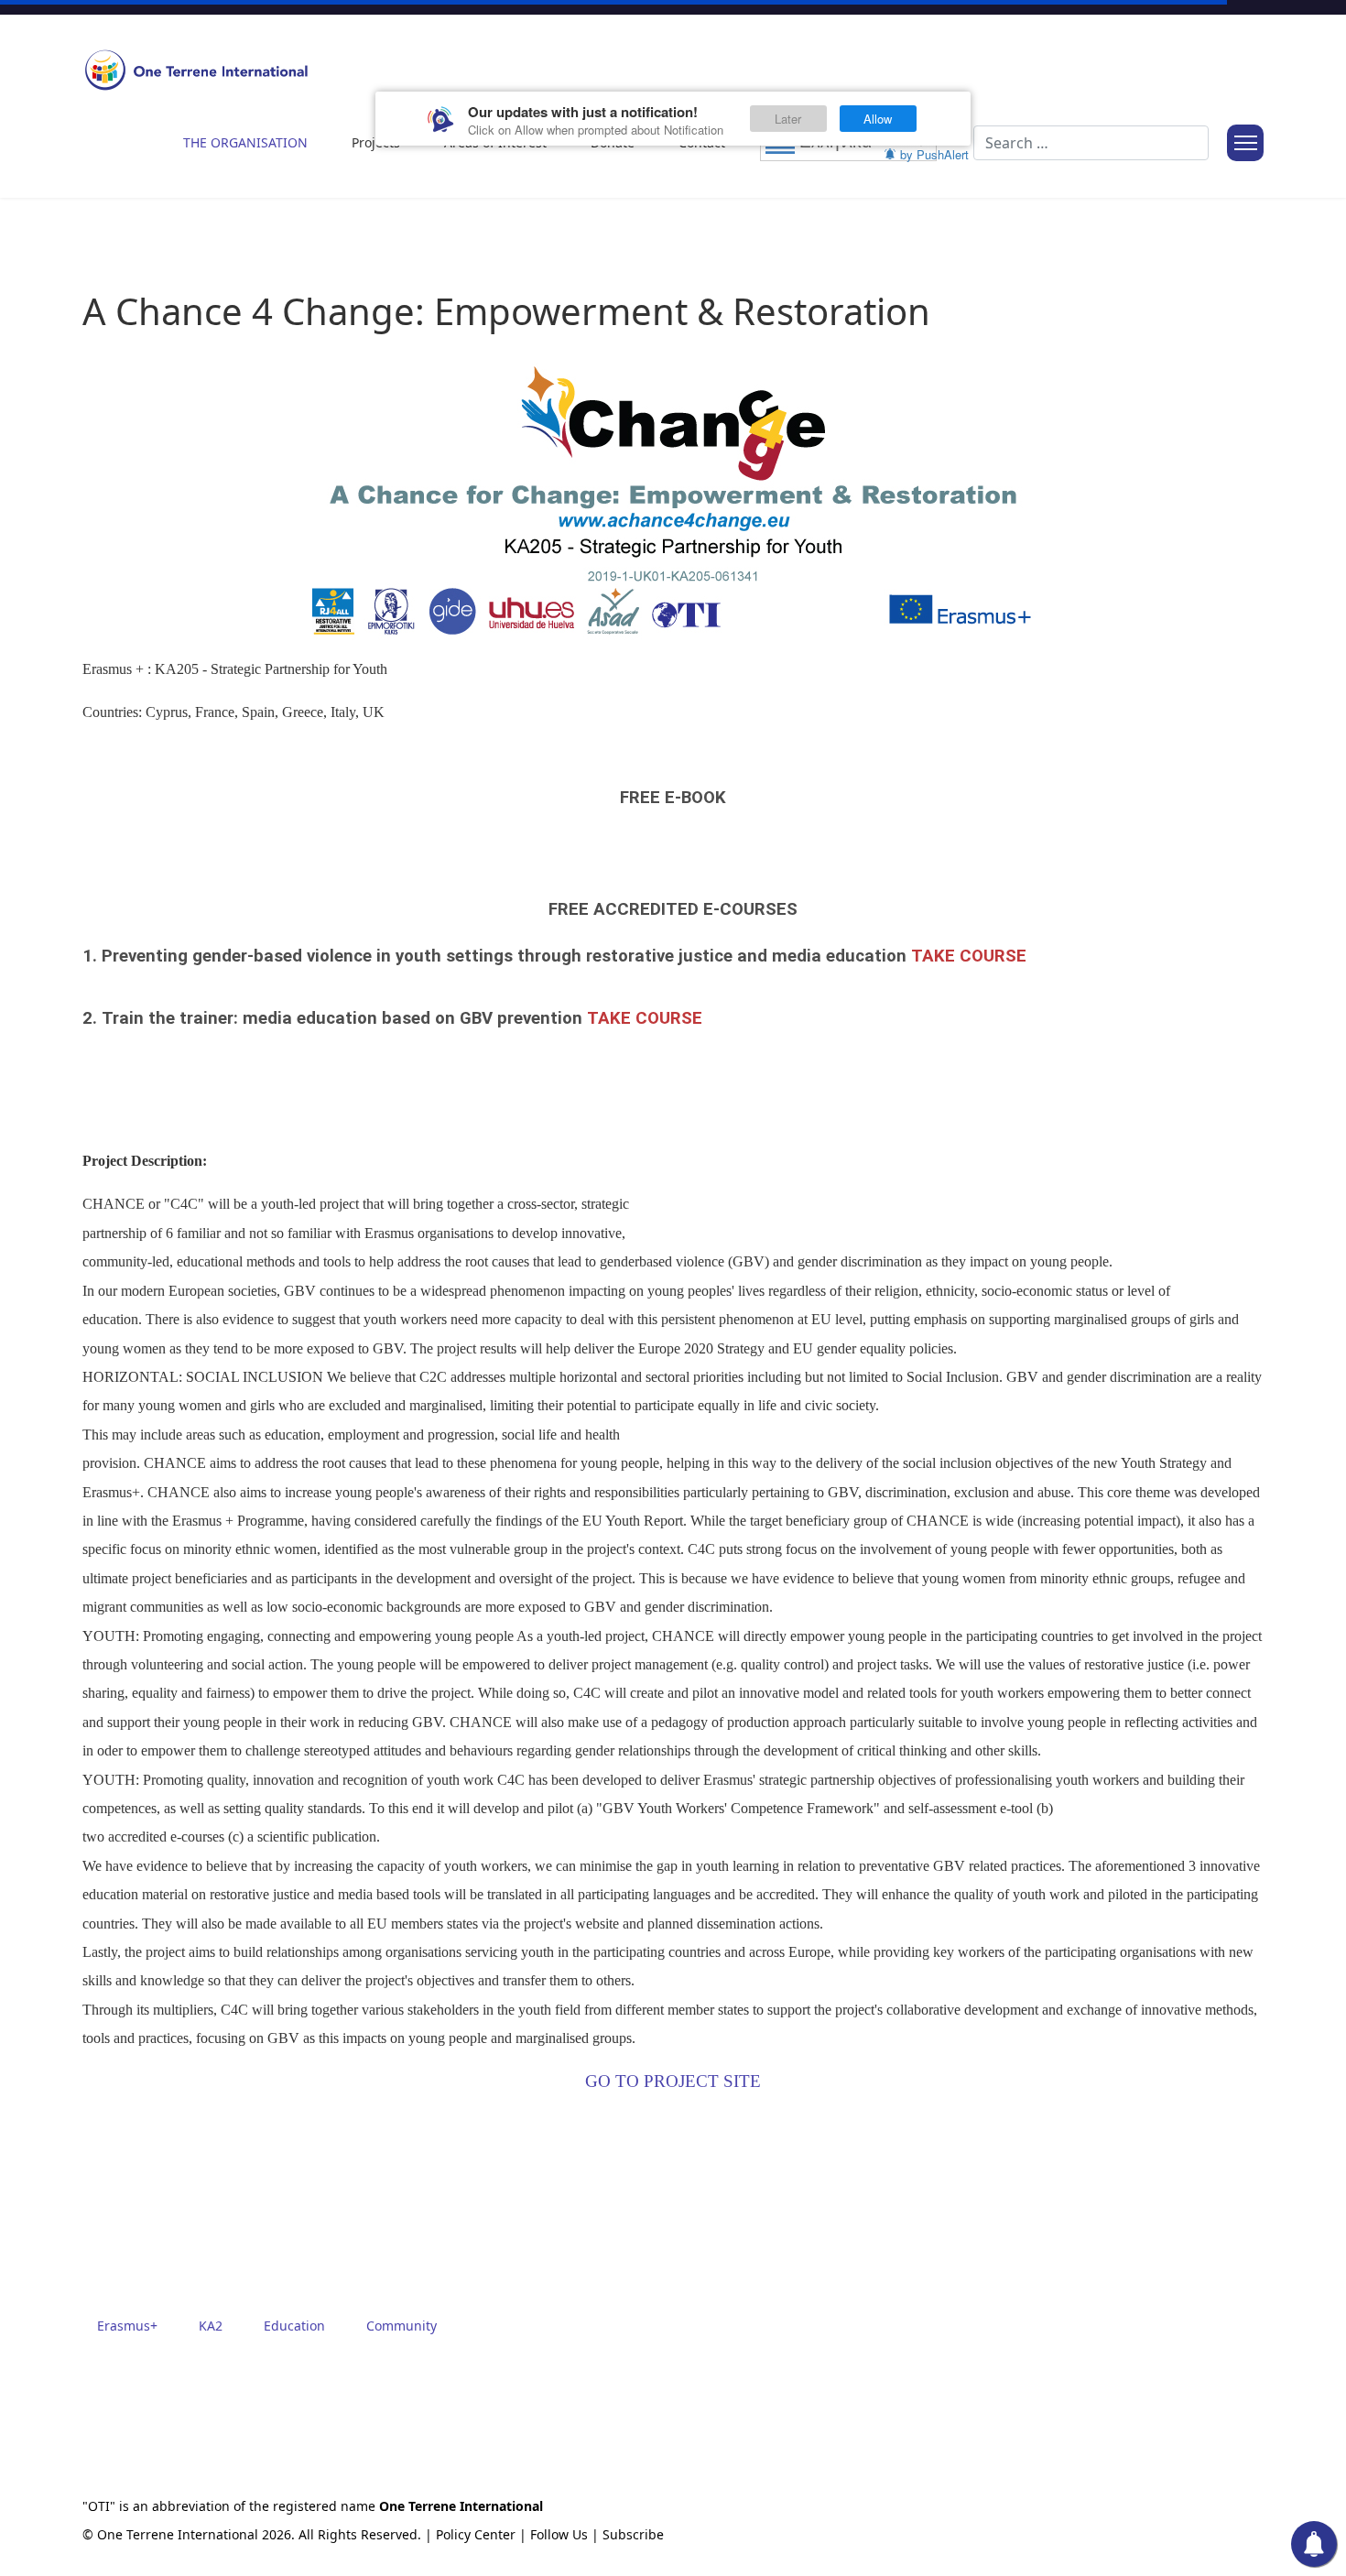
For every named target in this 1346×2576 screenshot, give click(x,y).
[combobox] (1091, 143)
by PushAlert (934, 154)
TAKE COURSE (969, 956)
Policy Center (476, 2534)
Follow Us (559, 2534)
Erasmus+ (127, 2326)
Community (402, 2326)
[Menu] (1245, 143)
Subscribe (633, 2534)
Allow (878, 119)
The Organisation (245, 142)
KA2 (211, 2326)
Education (294, 2326)
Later (788, 119)
